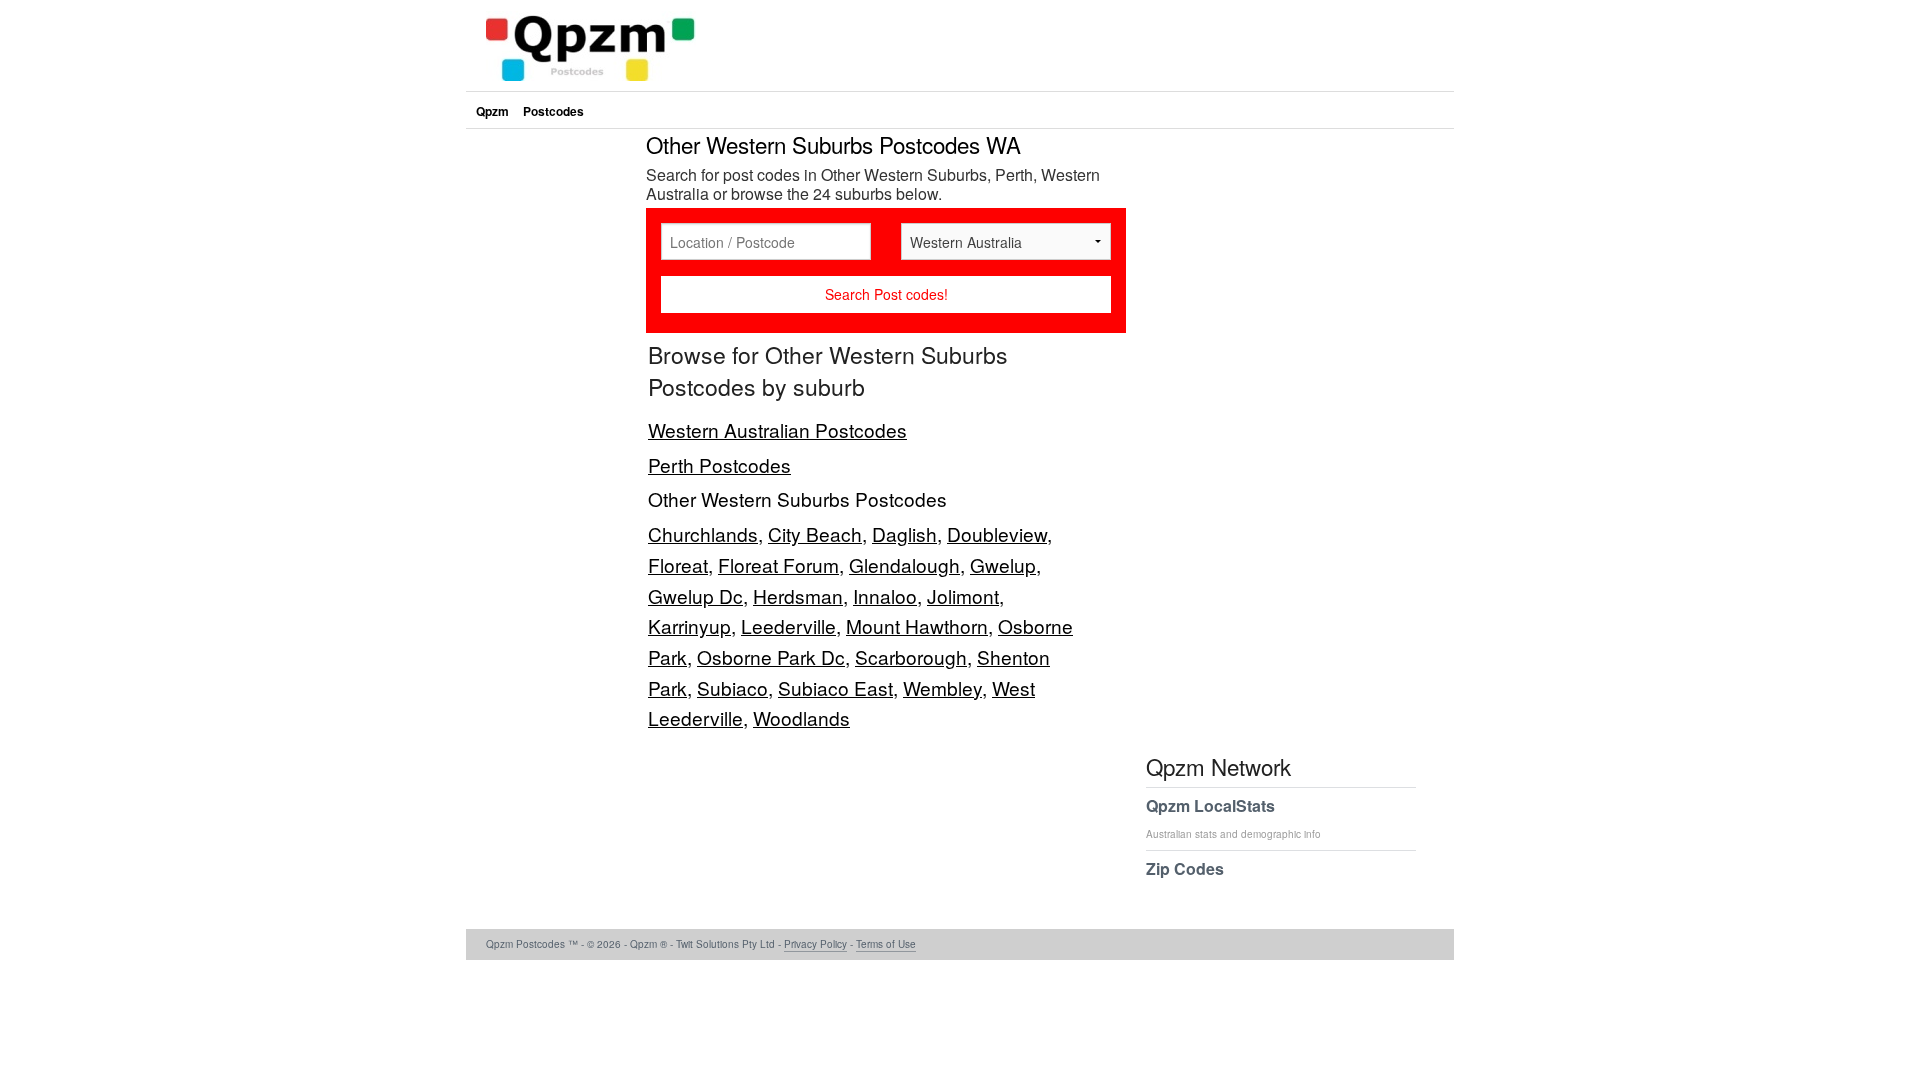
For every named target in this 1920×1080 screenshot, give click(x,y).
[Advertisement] (551, 434)
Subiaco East (835, 687)
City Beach (815, 533)
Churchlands (703, 533)
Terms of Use (886, 944)
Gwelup (1003, 564)
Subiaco (732, 687)
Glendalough (904, 564)
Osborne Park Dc (771, 656)
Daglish (904, 533)
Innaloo (885, 595)
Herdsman (798, 595)
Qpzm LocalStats (1233, 817)
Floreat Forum (778, 564)
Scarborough (911, 656)
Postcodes (553, 111)
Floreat (678, 564)
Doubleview (997, 533)
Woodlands (801, 717)
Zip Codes (1185, 868)
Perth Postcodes (719, 464)
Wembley (942, 687)
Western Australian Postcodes (777, 429)
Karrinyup (689, 625)
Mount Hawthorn (917, 625)
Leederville (788, 625)
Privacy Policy (815, 944)
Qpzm (492, 111)
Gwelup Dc (695, 595)
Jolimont (963, 595)
